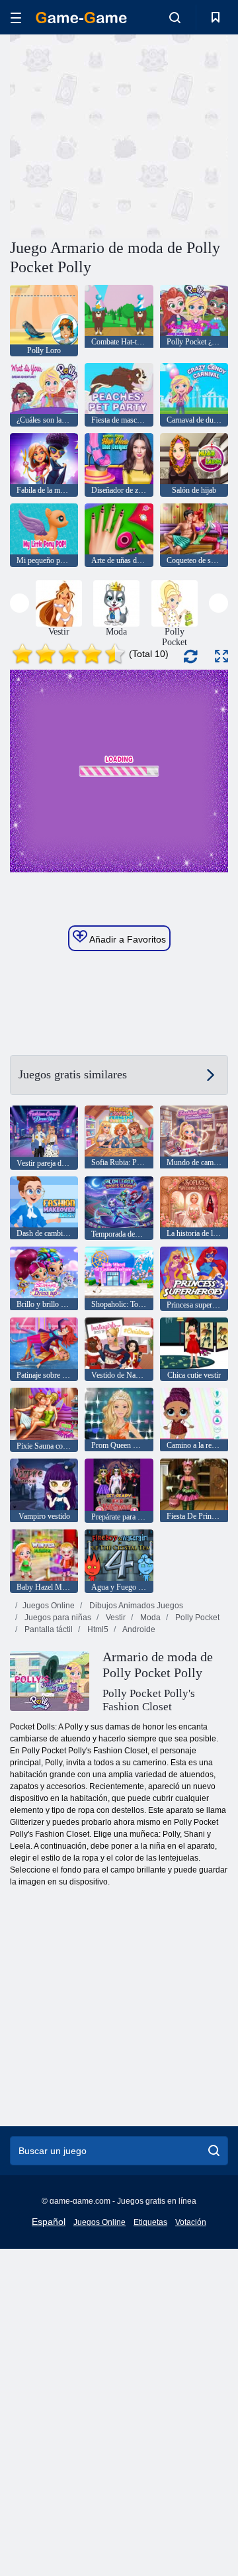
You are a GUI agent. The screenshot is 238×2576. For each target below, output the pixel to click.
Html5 (97, 1629)
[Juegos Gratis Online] (81, 18)
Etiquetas (150, 2222)
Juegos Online (49, 1606)
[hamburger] (16, 18)
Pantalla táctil (48, 1629)
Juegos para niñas (57, 1618)
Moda (149, 1618)
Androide (138, 1629)
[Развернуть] (221, 656)
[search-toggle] (175, 17)
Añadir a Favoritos (127, 939)
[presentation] (20, 603)
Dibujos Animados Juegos (135, 1606)
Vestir (115, 1618)
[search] (214, 2151)
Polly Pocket (196, 1618)
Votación (191, 2222)
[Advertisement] (179, 135)
